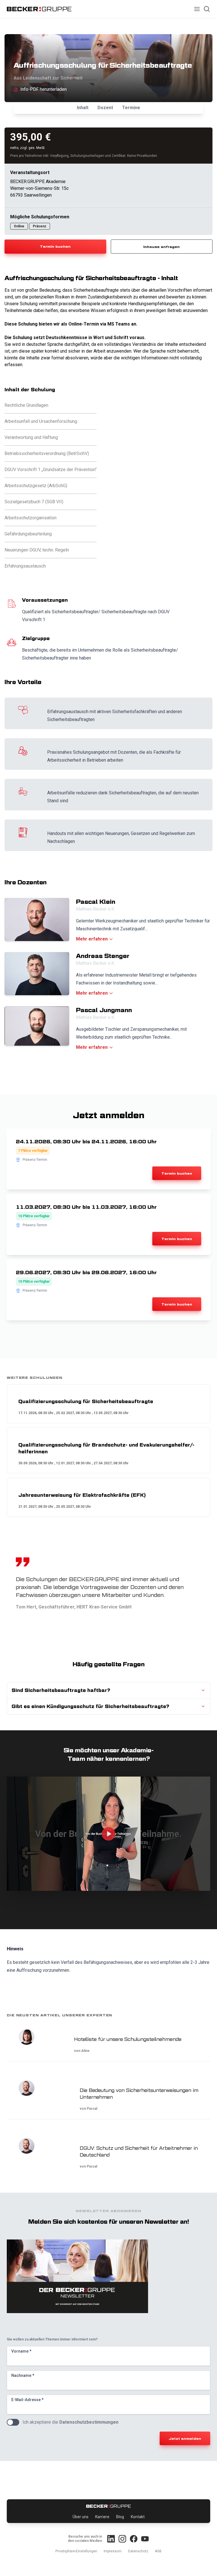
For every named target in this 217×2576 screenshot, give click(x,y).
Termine (131, 108)
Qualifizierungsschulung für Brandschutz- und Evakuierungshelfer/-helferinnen (106, 1448)
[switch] (13, 2422)
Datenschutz (138, 2551)
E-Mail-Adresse (27, 2400)
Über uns (81, 2517)
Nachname (23, 2375)
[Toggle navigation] (197, 9)
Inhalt (83, 108)
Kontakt (138, 2517)
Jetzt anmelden (185, 2438)
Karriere (102, 2517)
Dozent (105, 108)
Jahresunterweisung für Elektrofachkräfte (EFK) (82, 1495)
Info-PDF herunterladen (44, 89)
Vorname (21, 2351)
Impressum (113, 2551)
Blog (120, 2517)
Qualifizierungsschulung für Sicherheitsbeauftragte (86, 1401)
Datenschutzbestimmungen (89, 2422)
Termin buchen (55, 246)
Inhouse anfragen (161, 247)
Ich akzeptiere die (70, 2422)
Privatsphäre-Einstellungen (76, 2551)
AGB (158, 2551)
